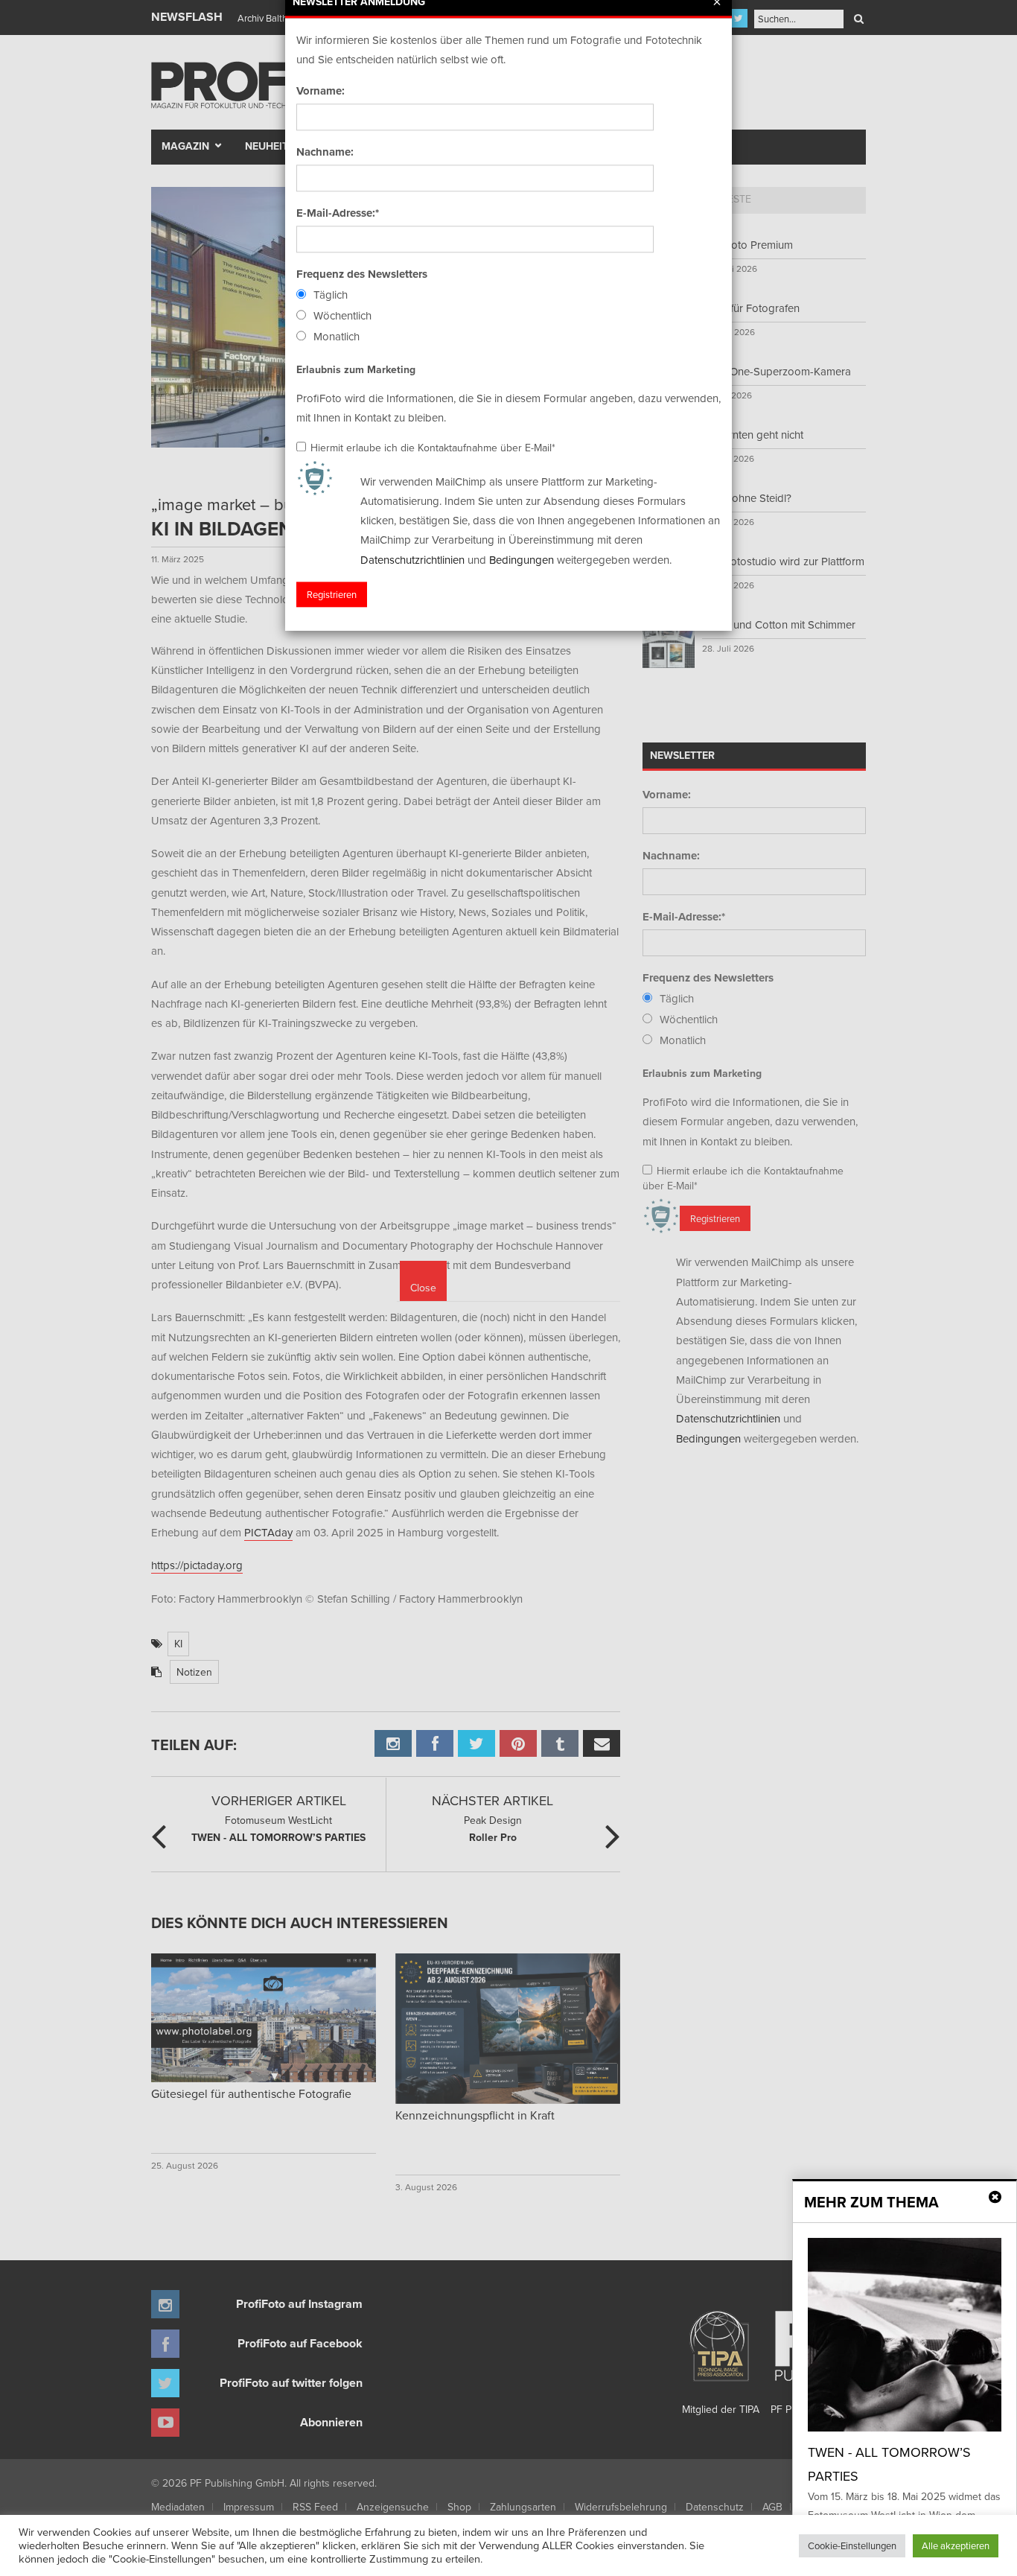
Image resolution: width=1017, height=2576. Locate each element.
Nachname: (325, 152)
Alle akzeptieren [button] (956, 2545)
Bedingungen (522, 560)
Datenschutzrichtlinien (412, 560)
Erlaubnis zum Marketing (356, 369)
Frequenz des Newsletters (362, 274)
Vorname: (321, 91)
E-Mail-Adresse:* (338, 213)
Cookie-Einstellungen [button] (852, 2545)
